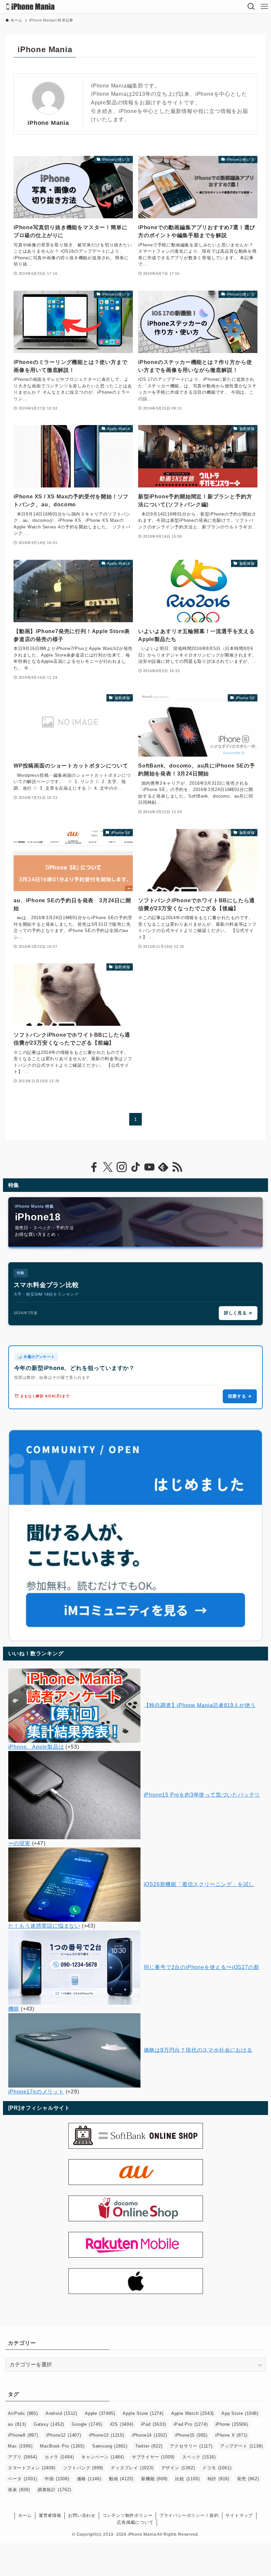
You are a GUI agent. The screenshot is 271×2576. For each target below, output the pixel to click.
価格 (89, 2479)
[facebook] (94, 1167)
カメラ (59, 2457)
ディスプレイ (132, 2468)
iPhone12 (64, 2435)
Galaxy (49, 2424)
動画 (121, 2479)
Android (61, 2413)
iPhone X (231, 2435)
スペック (199, 2457)
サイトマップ (239, 2515)
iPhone (232, 2424)
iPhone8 (23, 2435)
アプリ (22, 2457)
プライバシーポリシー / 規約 (189, 2515)
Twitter (149, 2446)
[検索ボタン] (251, 7)
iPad (154, 2424)
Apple (100, 2413)
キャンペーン (103, 2457)
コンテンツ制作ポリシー (128, 2515)
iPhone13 (107, 2435)
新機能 (154, 2479)
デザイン (178, 2468)
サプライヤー (153, 2457)
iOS (122, 2424)
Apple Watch (193, 2413)
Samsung (110, 2446)
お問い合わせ (82, 2515)
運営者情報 (50, 2515)
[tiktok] (135, 1167)
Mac (20, 2446)
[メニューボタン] (264, 7)
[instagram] (122, 1167)
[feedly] (163, 1167)
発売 (248, 2479)
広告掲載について (135, 2522)
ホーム (25, 2515)
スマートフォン (32, 2468)
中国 (57, 2479)
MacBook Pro (62, 2446)
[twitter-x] (108, 1167)
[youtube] (149, 1167)
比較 (187, 2479)
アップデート (241, 2446)
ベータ (22, 2479)
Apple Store (143, 2413)
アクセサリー (191, 2446)
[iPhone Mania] (31, 7)
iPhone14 (150, 2435)
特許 (218, 2479)
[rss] (177, 1167)
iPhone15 (191, 2435)
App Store (240, 2413)
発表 (19, 2490)
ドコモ (217, 2468)
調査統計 (55, 2490)
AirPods (23, 2413)
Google (87, 2424)
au (17, 2424)
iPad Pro (191, 2424)
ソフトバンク (83, 2468)
